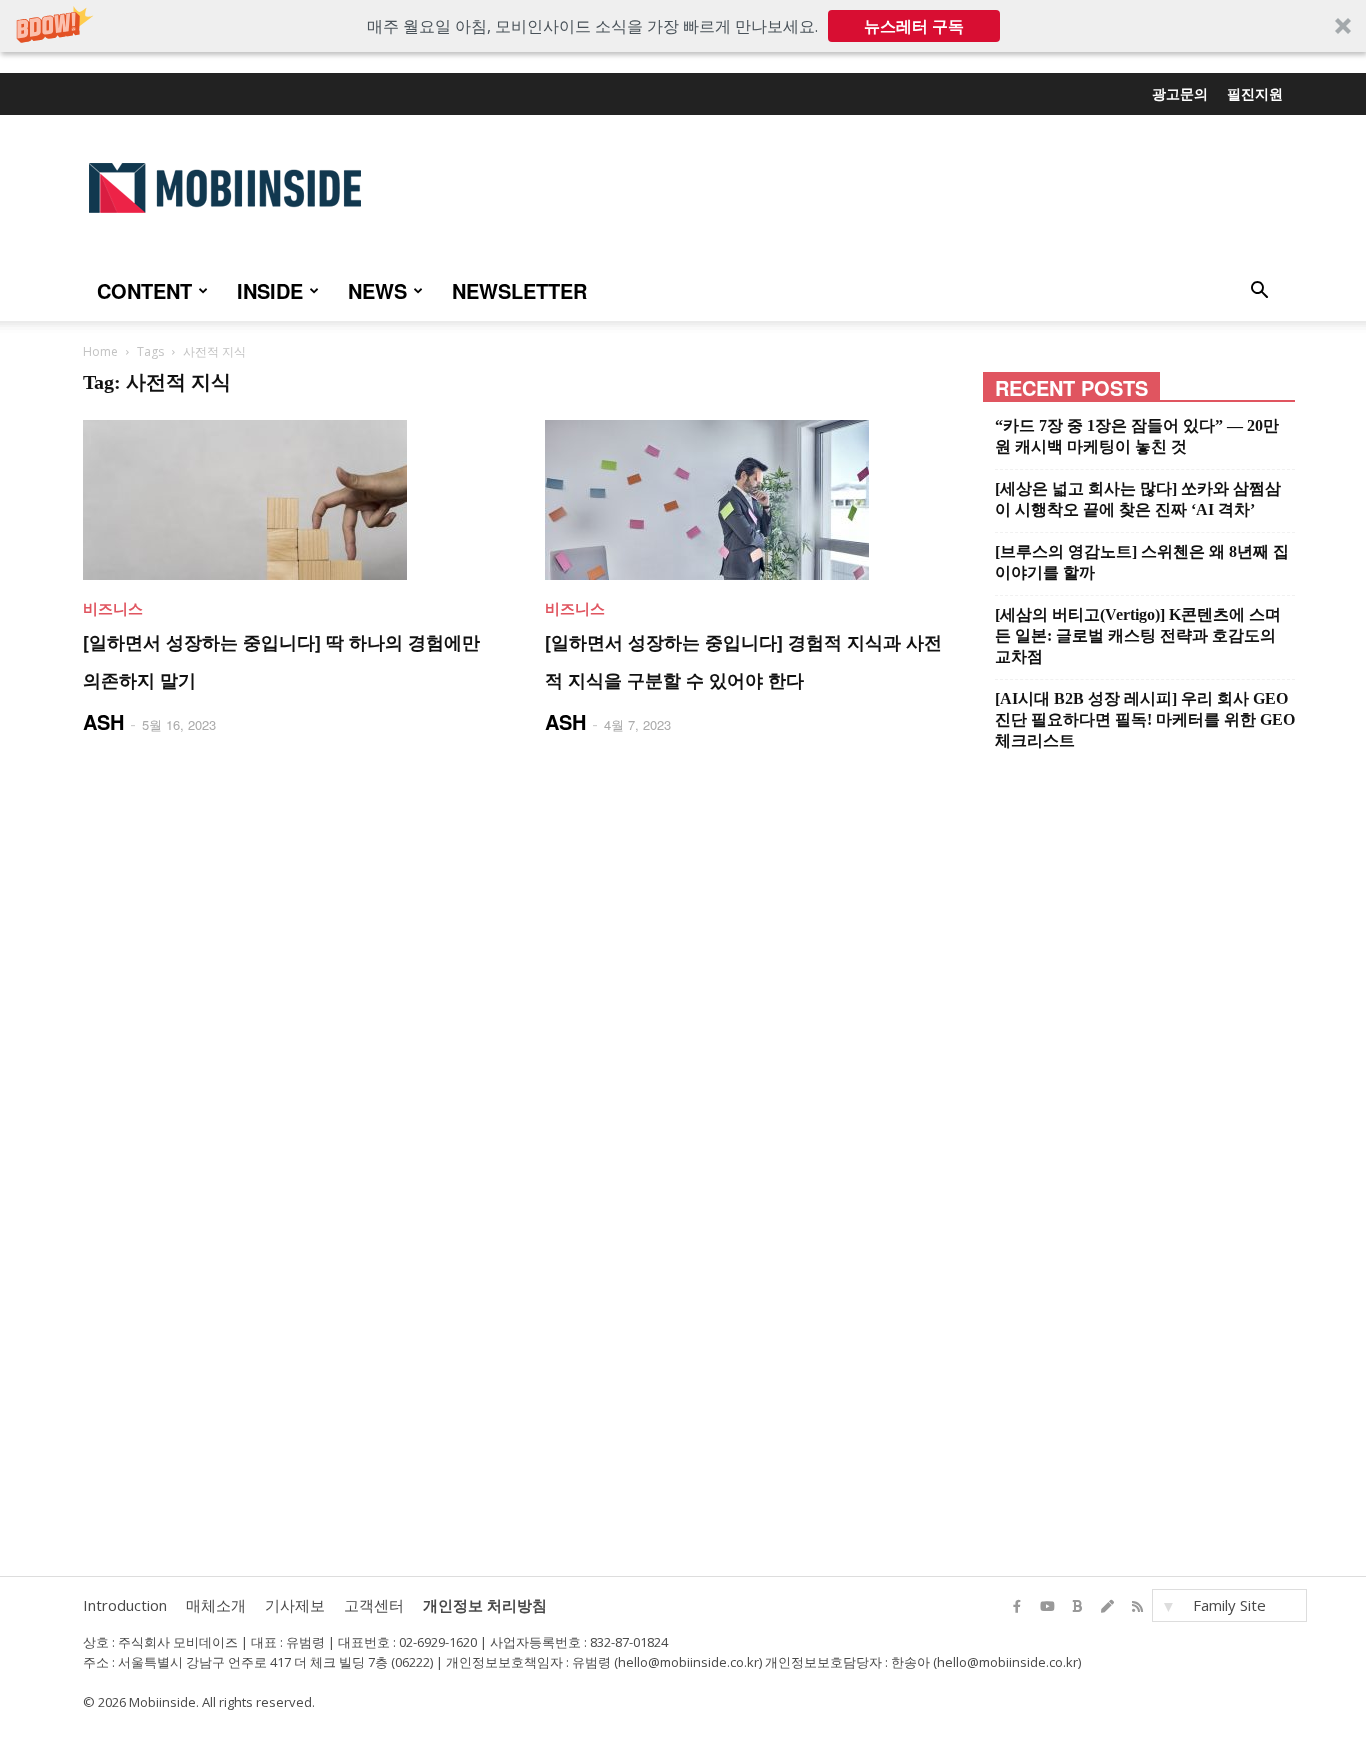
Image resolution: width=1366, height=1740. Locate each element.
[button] (683, 26)
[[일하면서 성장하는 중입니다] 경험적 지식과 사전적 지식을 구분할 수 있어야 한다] (752, 500)
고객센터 (374, 1605)
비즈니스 (113, 608)
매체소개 (216, 1605)
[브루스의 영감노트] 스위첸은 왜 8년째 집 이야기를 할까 (1142, 562)
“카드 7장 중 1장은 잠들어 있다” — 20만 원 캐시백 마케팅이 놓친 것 (1137, 436)
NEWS (377, 290)
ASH (103, 721)
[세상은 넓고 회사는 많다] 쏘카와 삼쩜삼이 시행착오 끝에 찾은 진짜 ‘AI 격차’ (1138, 499)
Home (100, 351)
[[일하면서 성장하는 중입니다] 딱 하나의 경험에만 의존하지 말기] (290, 500)
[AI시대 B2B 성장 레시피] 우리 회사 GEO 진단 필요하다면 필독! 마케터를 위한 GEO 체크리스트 (1145, 719)
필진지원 (1255, 93)
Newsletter (519, 290)
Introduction (125, 1605)
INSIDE (270, 290)
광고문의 (1180, 93)
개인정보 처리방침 (485, 1605)
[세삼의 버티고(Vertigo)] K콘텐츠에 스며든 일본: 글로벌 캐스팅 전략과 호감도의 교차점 (1138, 635)
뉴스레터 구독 (914, 26)
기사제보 (295, 1605)
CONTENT (144, 290)
